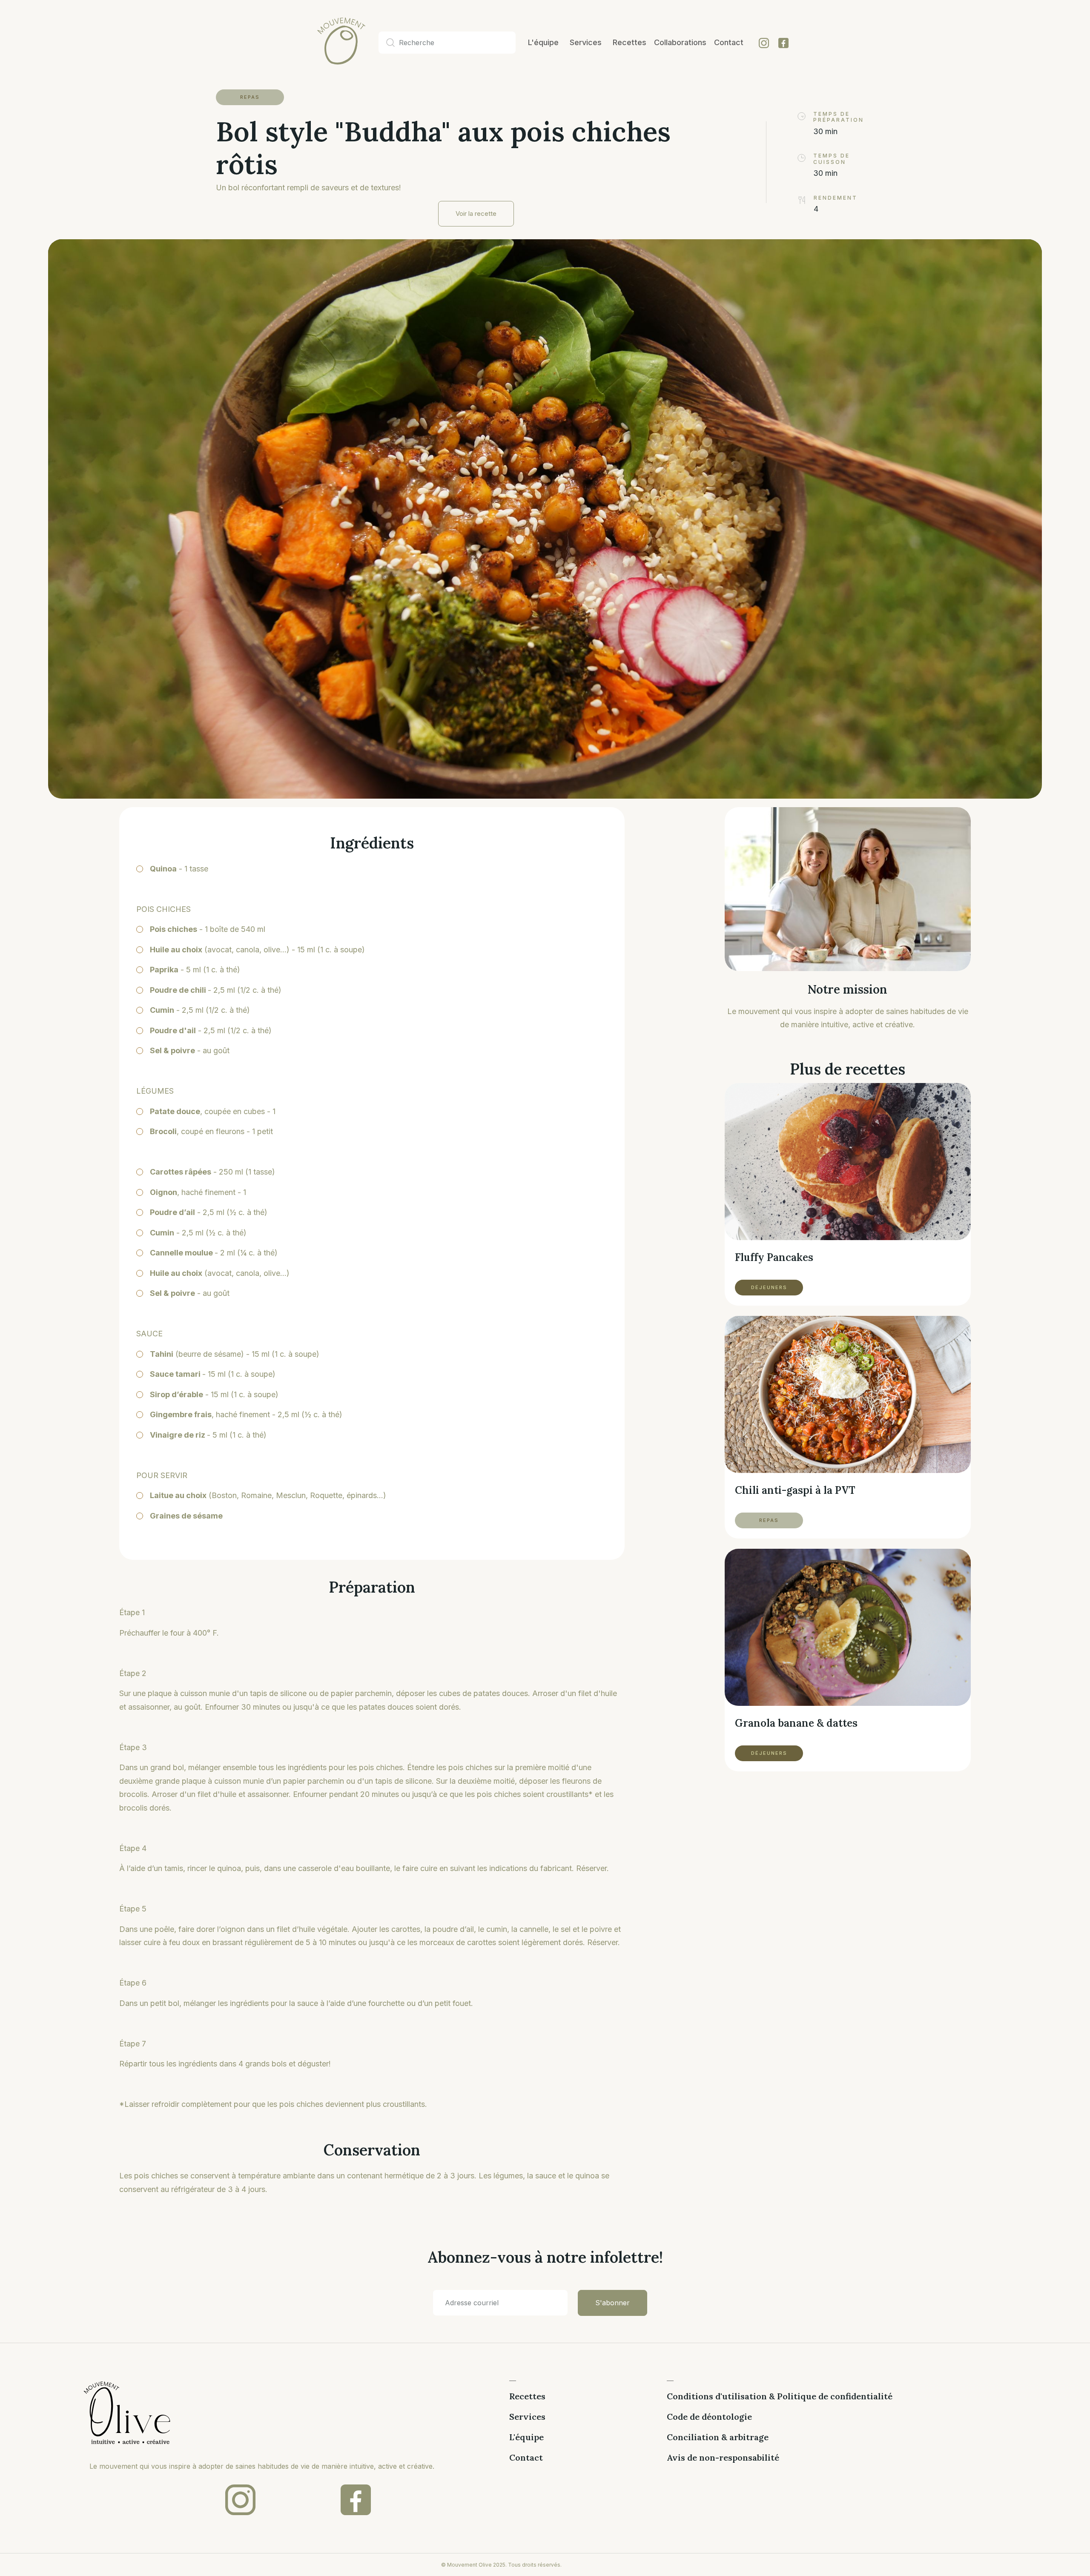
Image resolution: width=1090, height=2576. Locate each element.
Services (527, 2417)
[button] (586, 43)
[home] (322, 43)
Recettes (527, 2396)
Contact (526, 2458)
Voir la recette (476, 213)
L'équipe (526, 2437)
